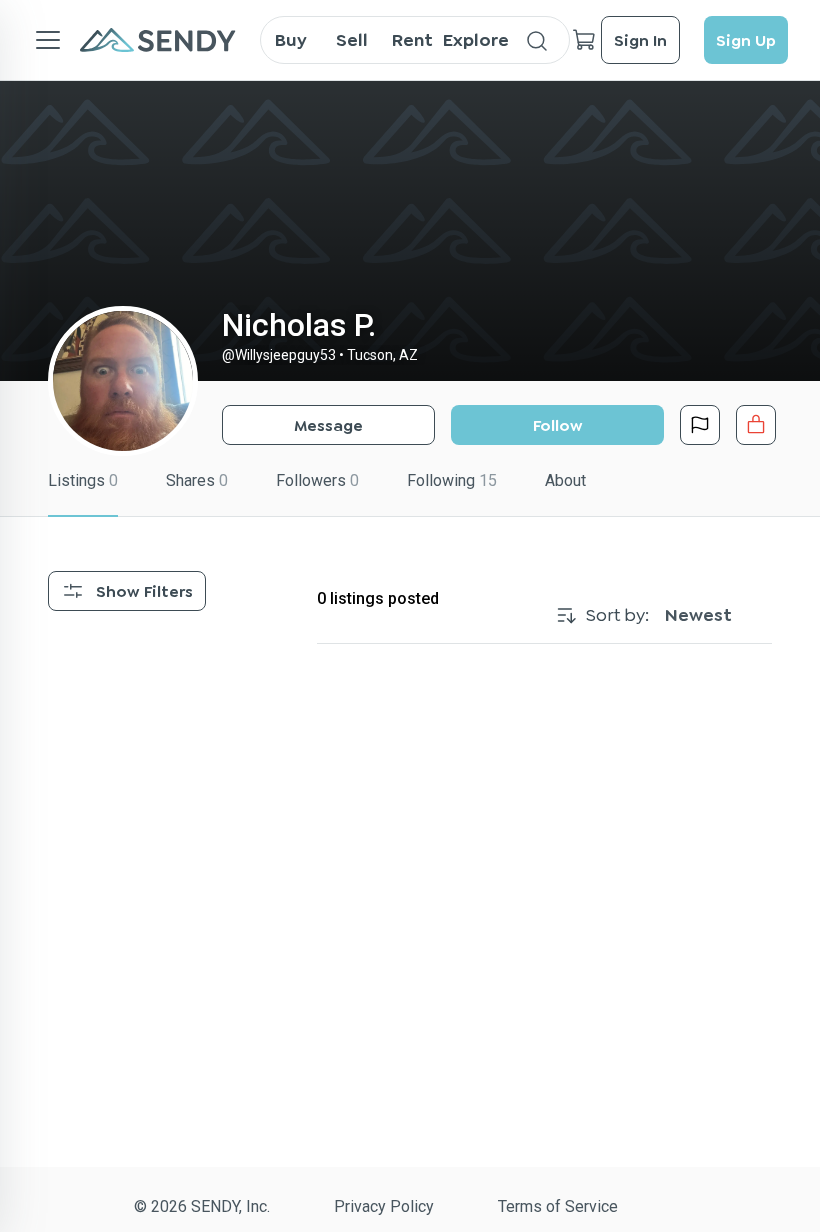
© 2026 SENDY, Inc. (202, 1206)
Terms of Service (558, 1206)
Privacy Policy (384, 1206)
